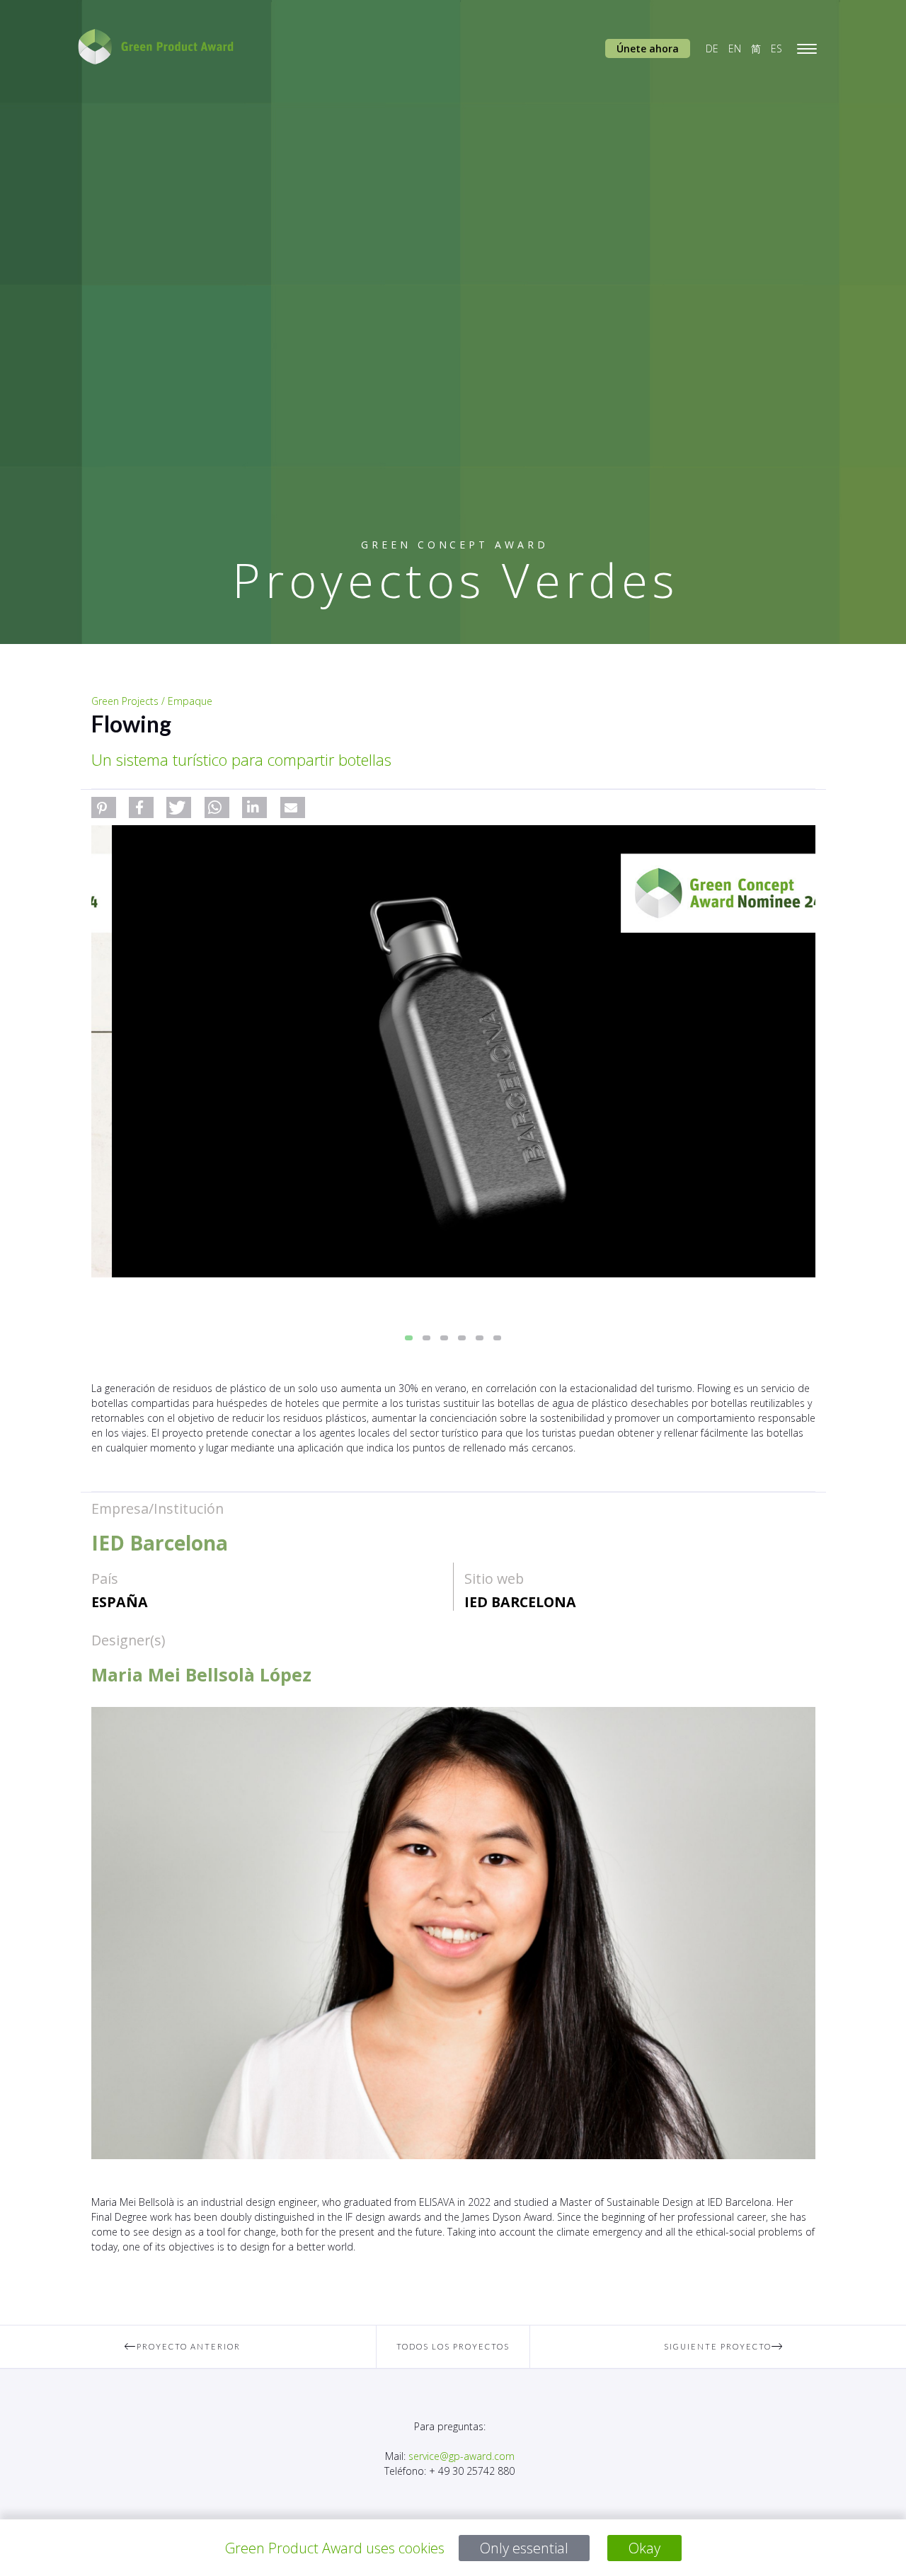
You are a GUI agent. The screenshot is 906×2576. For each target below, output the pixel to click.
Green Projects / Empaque (152, 701)
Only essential (524, 2548)
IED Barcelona (520, 1602)
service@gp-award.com (461, 2456)
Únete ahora (648, 48)
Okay (644, 2548)
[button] (104, 807)
